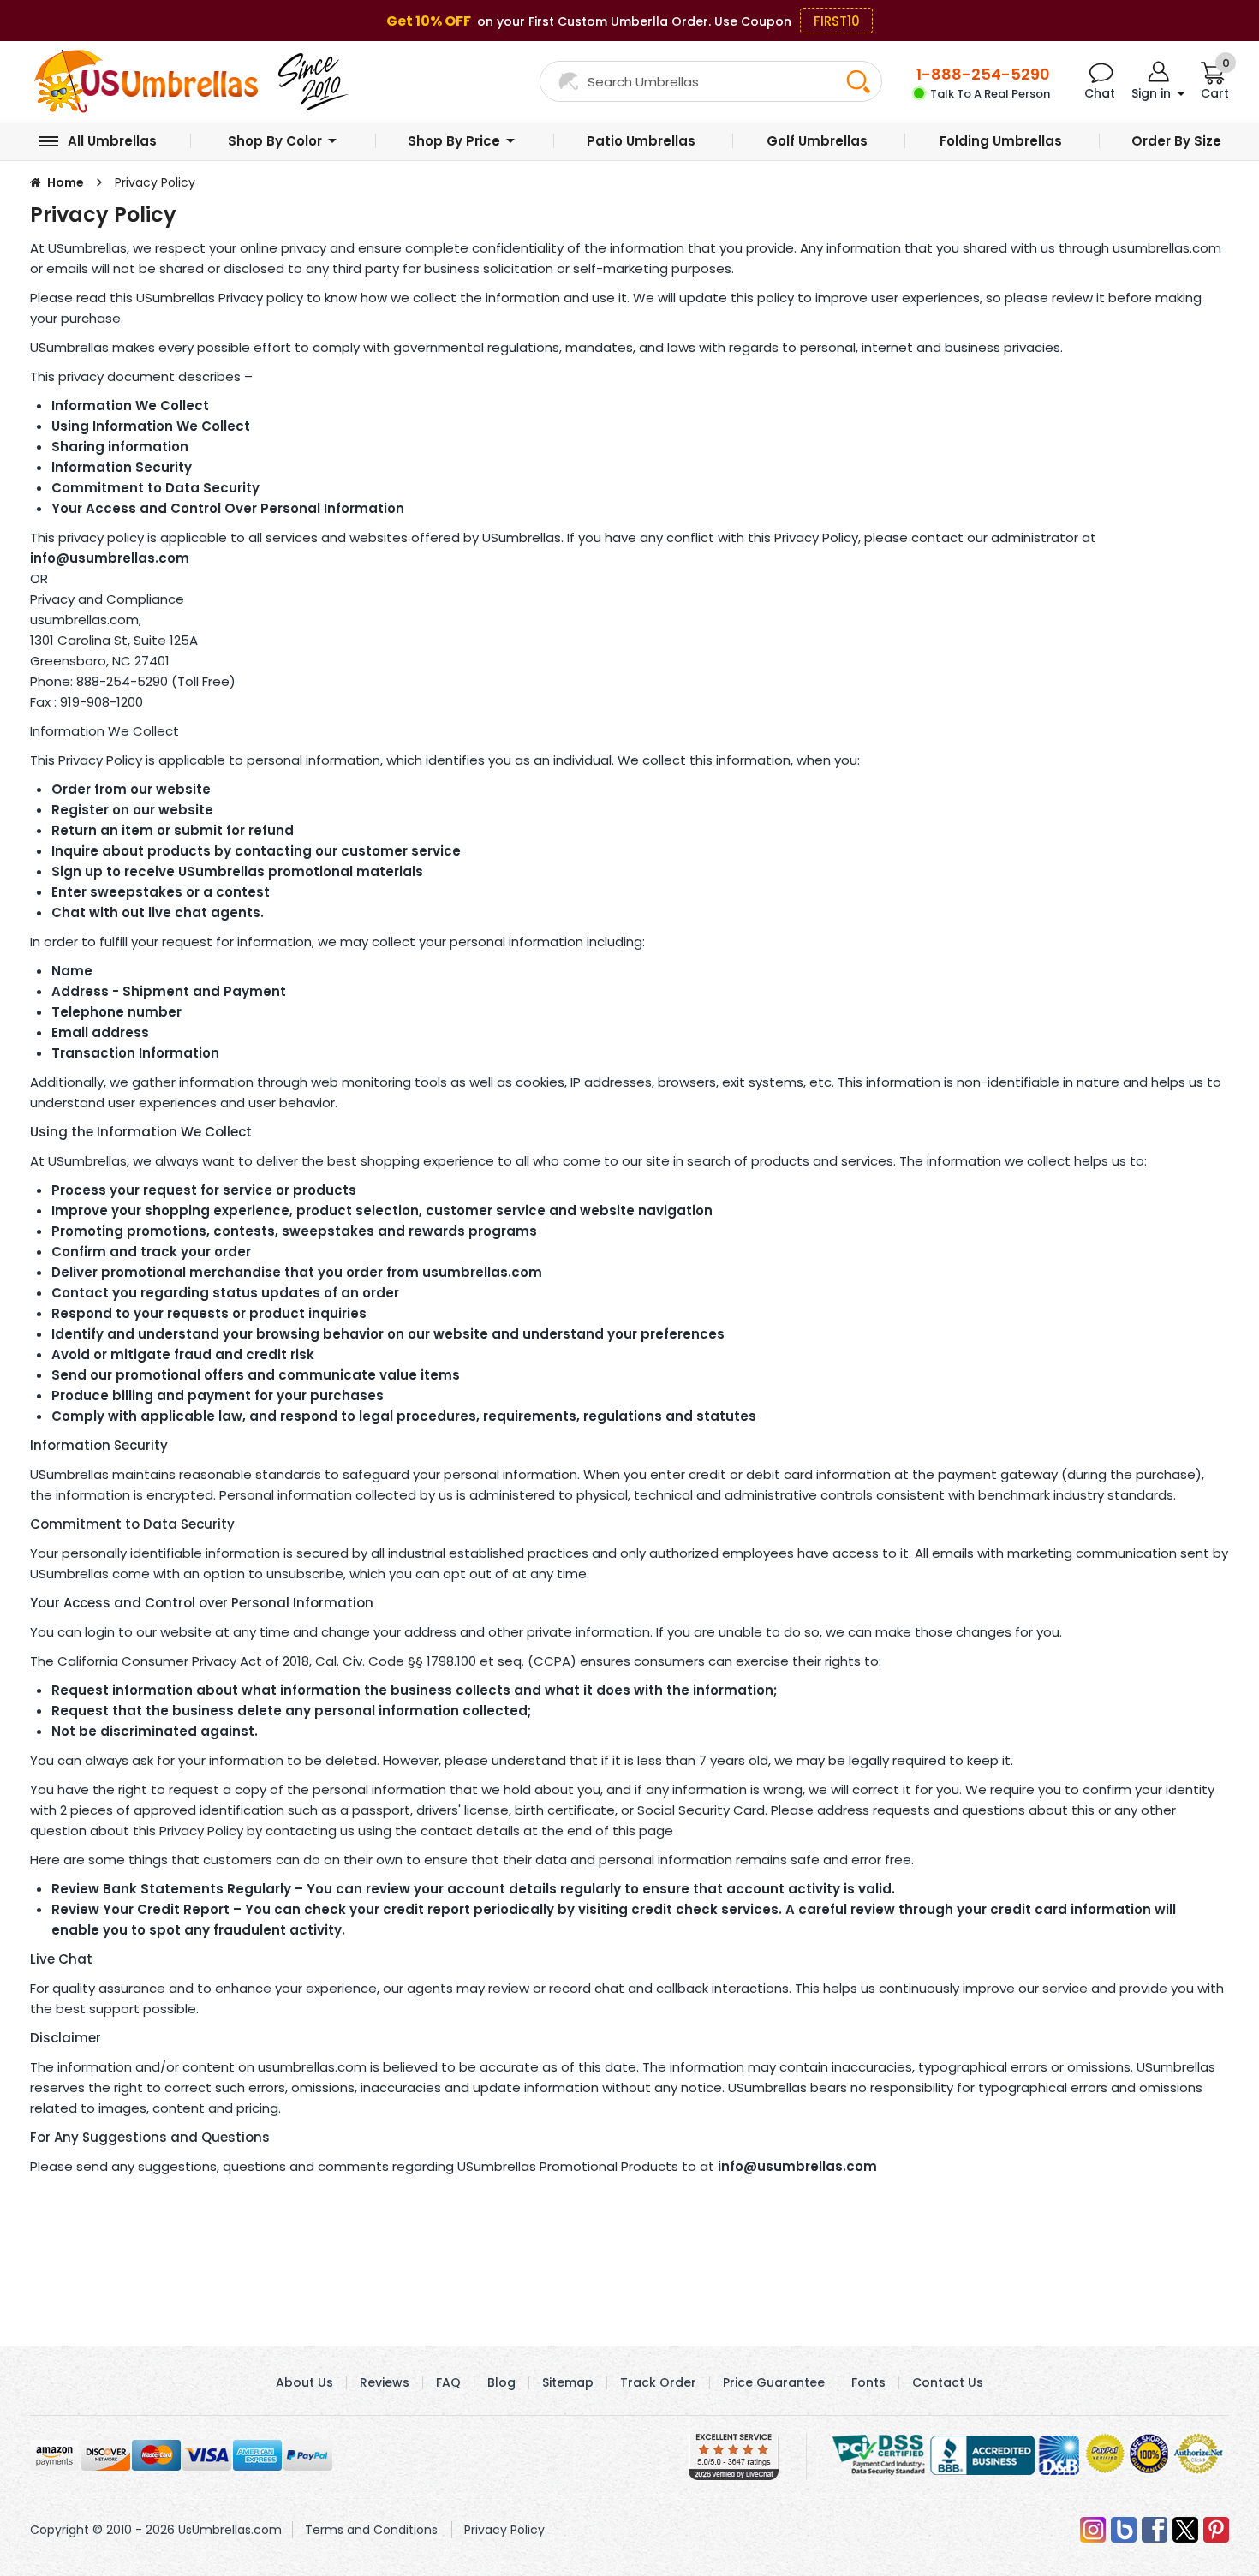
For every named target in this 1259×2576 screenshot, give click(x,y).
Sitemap (568, 2382)
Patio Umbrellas (641, 141)
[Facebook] (1155, 2530)
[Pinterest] (1216, 2530)
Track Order (658, 2382)
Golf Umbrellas (817, 141)
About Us (304, 2382)
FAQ (448, 2382)
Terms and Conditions (371, 2530)
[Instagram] (1093, 2530)
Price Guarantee (774, 2382)
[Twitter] (1185, 2530)
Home (66, 182)
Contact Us (948, 2382)
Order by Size (1176, 141)
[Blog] (1124, 2530)
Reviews (385, 2382)
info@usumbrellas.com (110, 558)
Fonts (868, 2382)
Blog (501, 2382)
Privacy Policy (504, 2530)
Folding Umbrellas (1001, 141)
